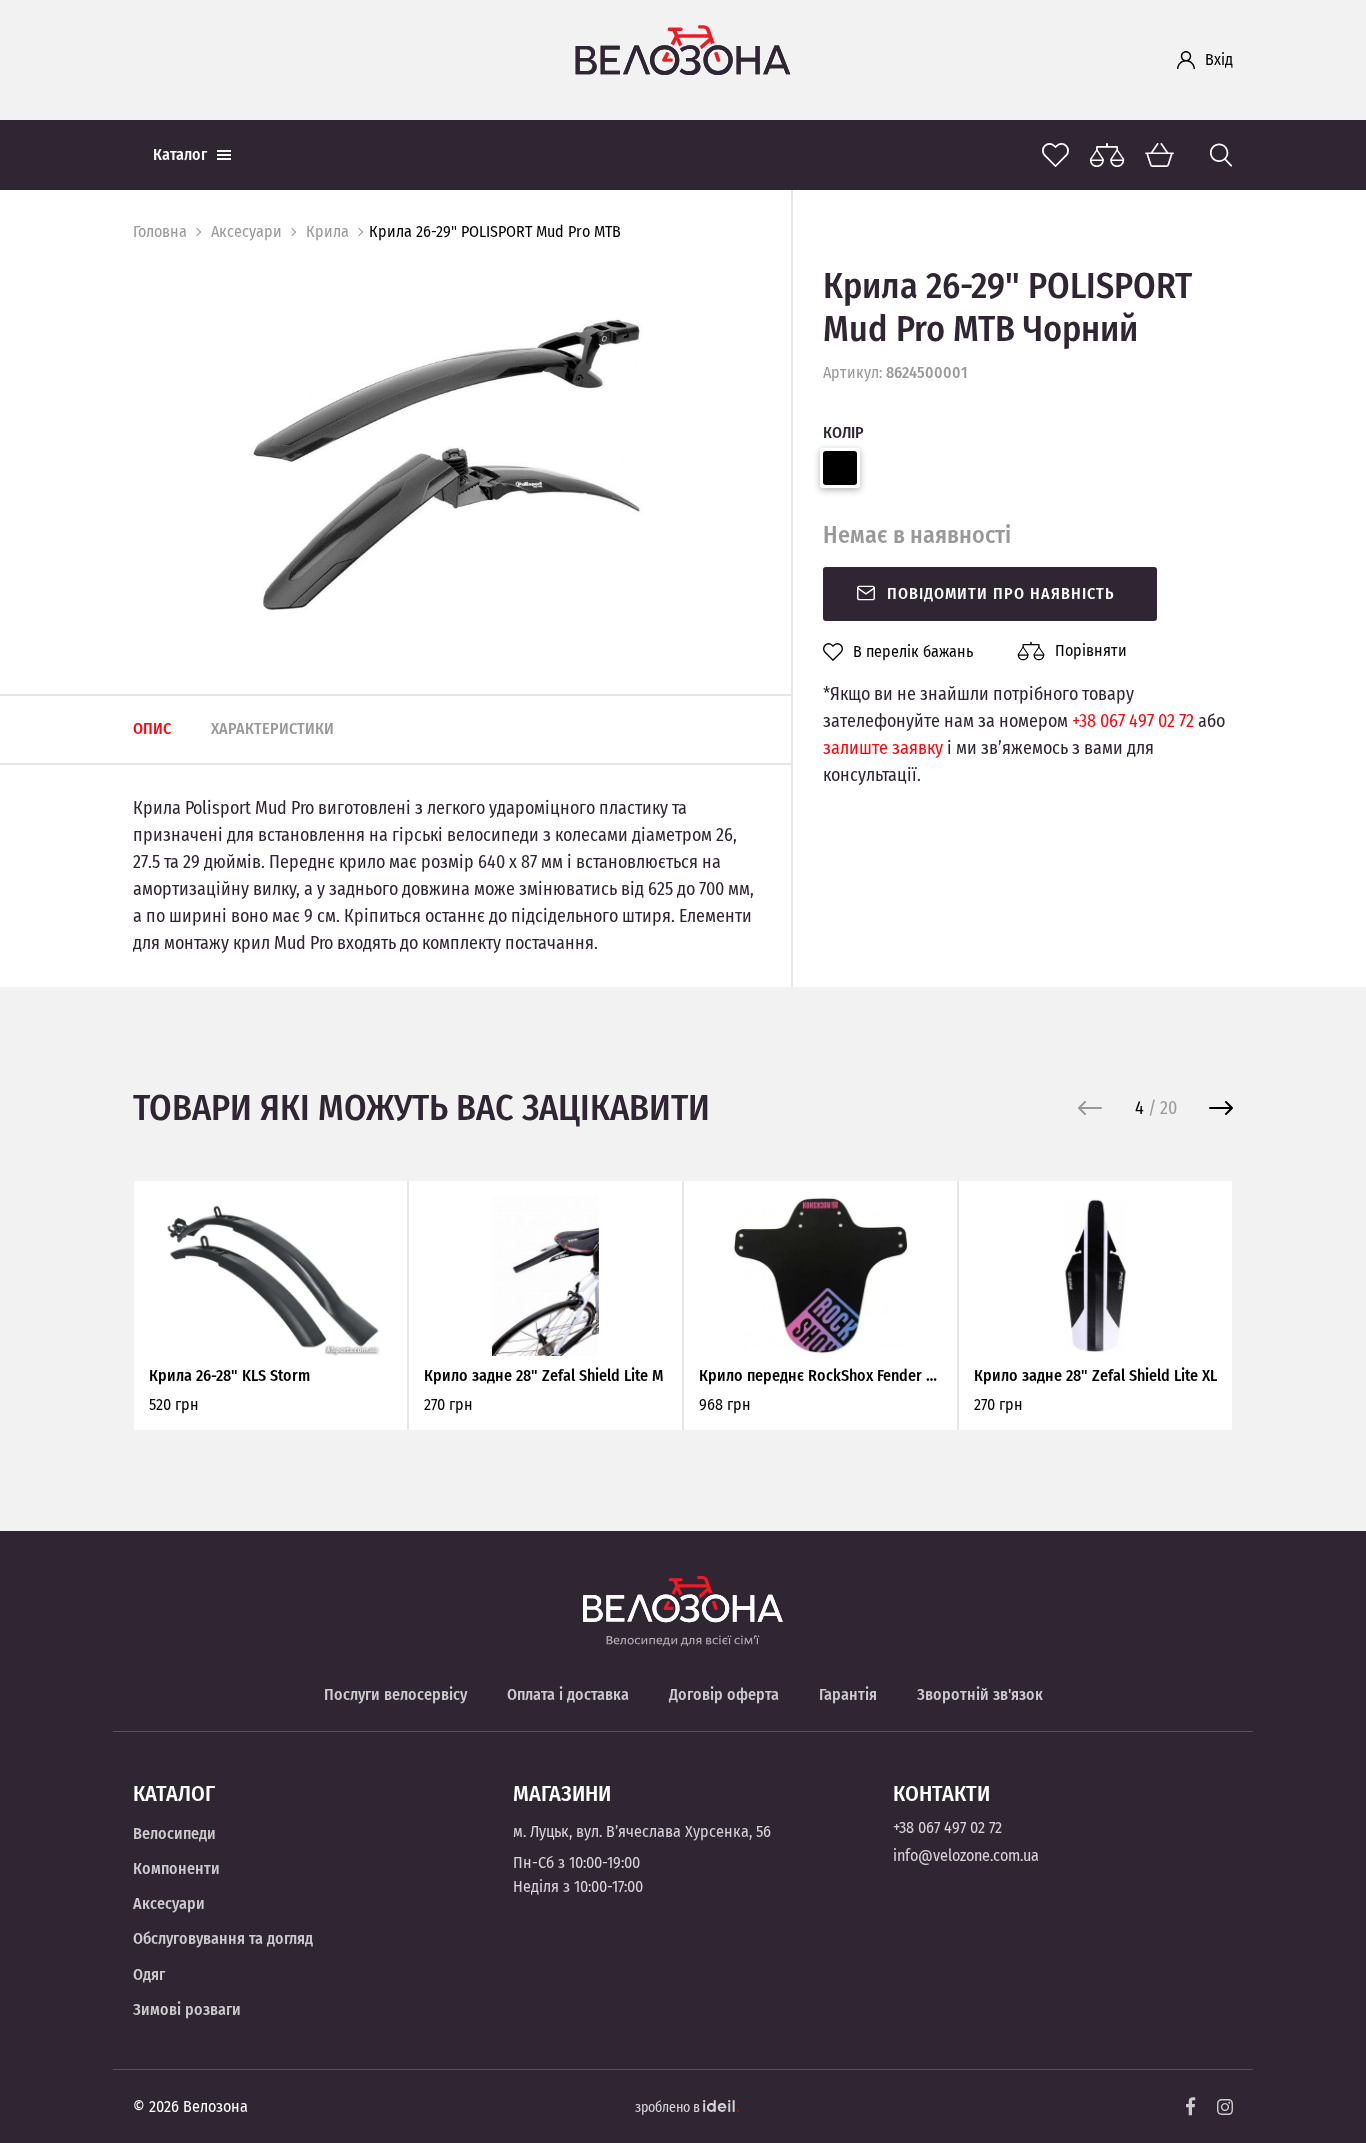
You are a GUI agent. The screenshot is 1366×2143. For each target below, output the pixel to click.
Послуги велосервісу (395, 1694)
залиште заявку (883, 748)
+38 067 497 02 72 (1133, 721)
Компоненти (176, 1868)
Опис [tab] (152, 728)
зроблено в (669, 2107)
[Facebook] (1191, 2106)
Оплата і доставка (568, 1694)
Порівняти (1091, 650)
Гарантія (848, 1694)
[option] (447, 464)
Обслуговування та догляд (223, 1938)
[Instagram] (1225, 2107)
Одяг (149, 1974)
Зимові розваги (187, 2009)
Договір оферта (724, 1694)
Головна (160, 231)
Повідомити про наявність (1001, 593)
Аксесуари (246, 231)
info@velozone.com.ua (966, 1855)
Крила (327, 231)
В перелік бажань (913, 652)
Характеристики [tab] (272, 728)
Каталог (180, 154)
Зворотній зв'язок (980, 1694)
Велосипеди (174, 1833)
